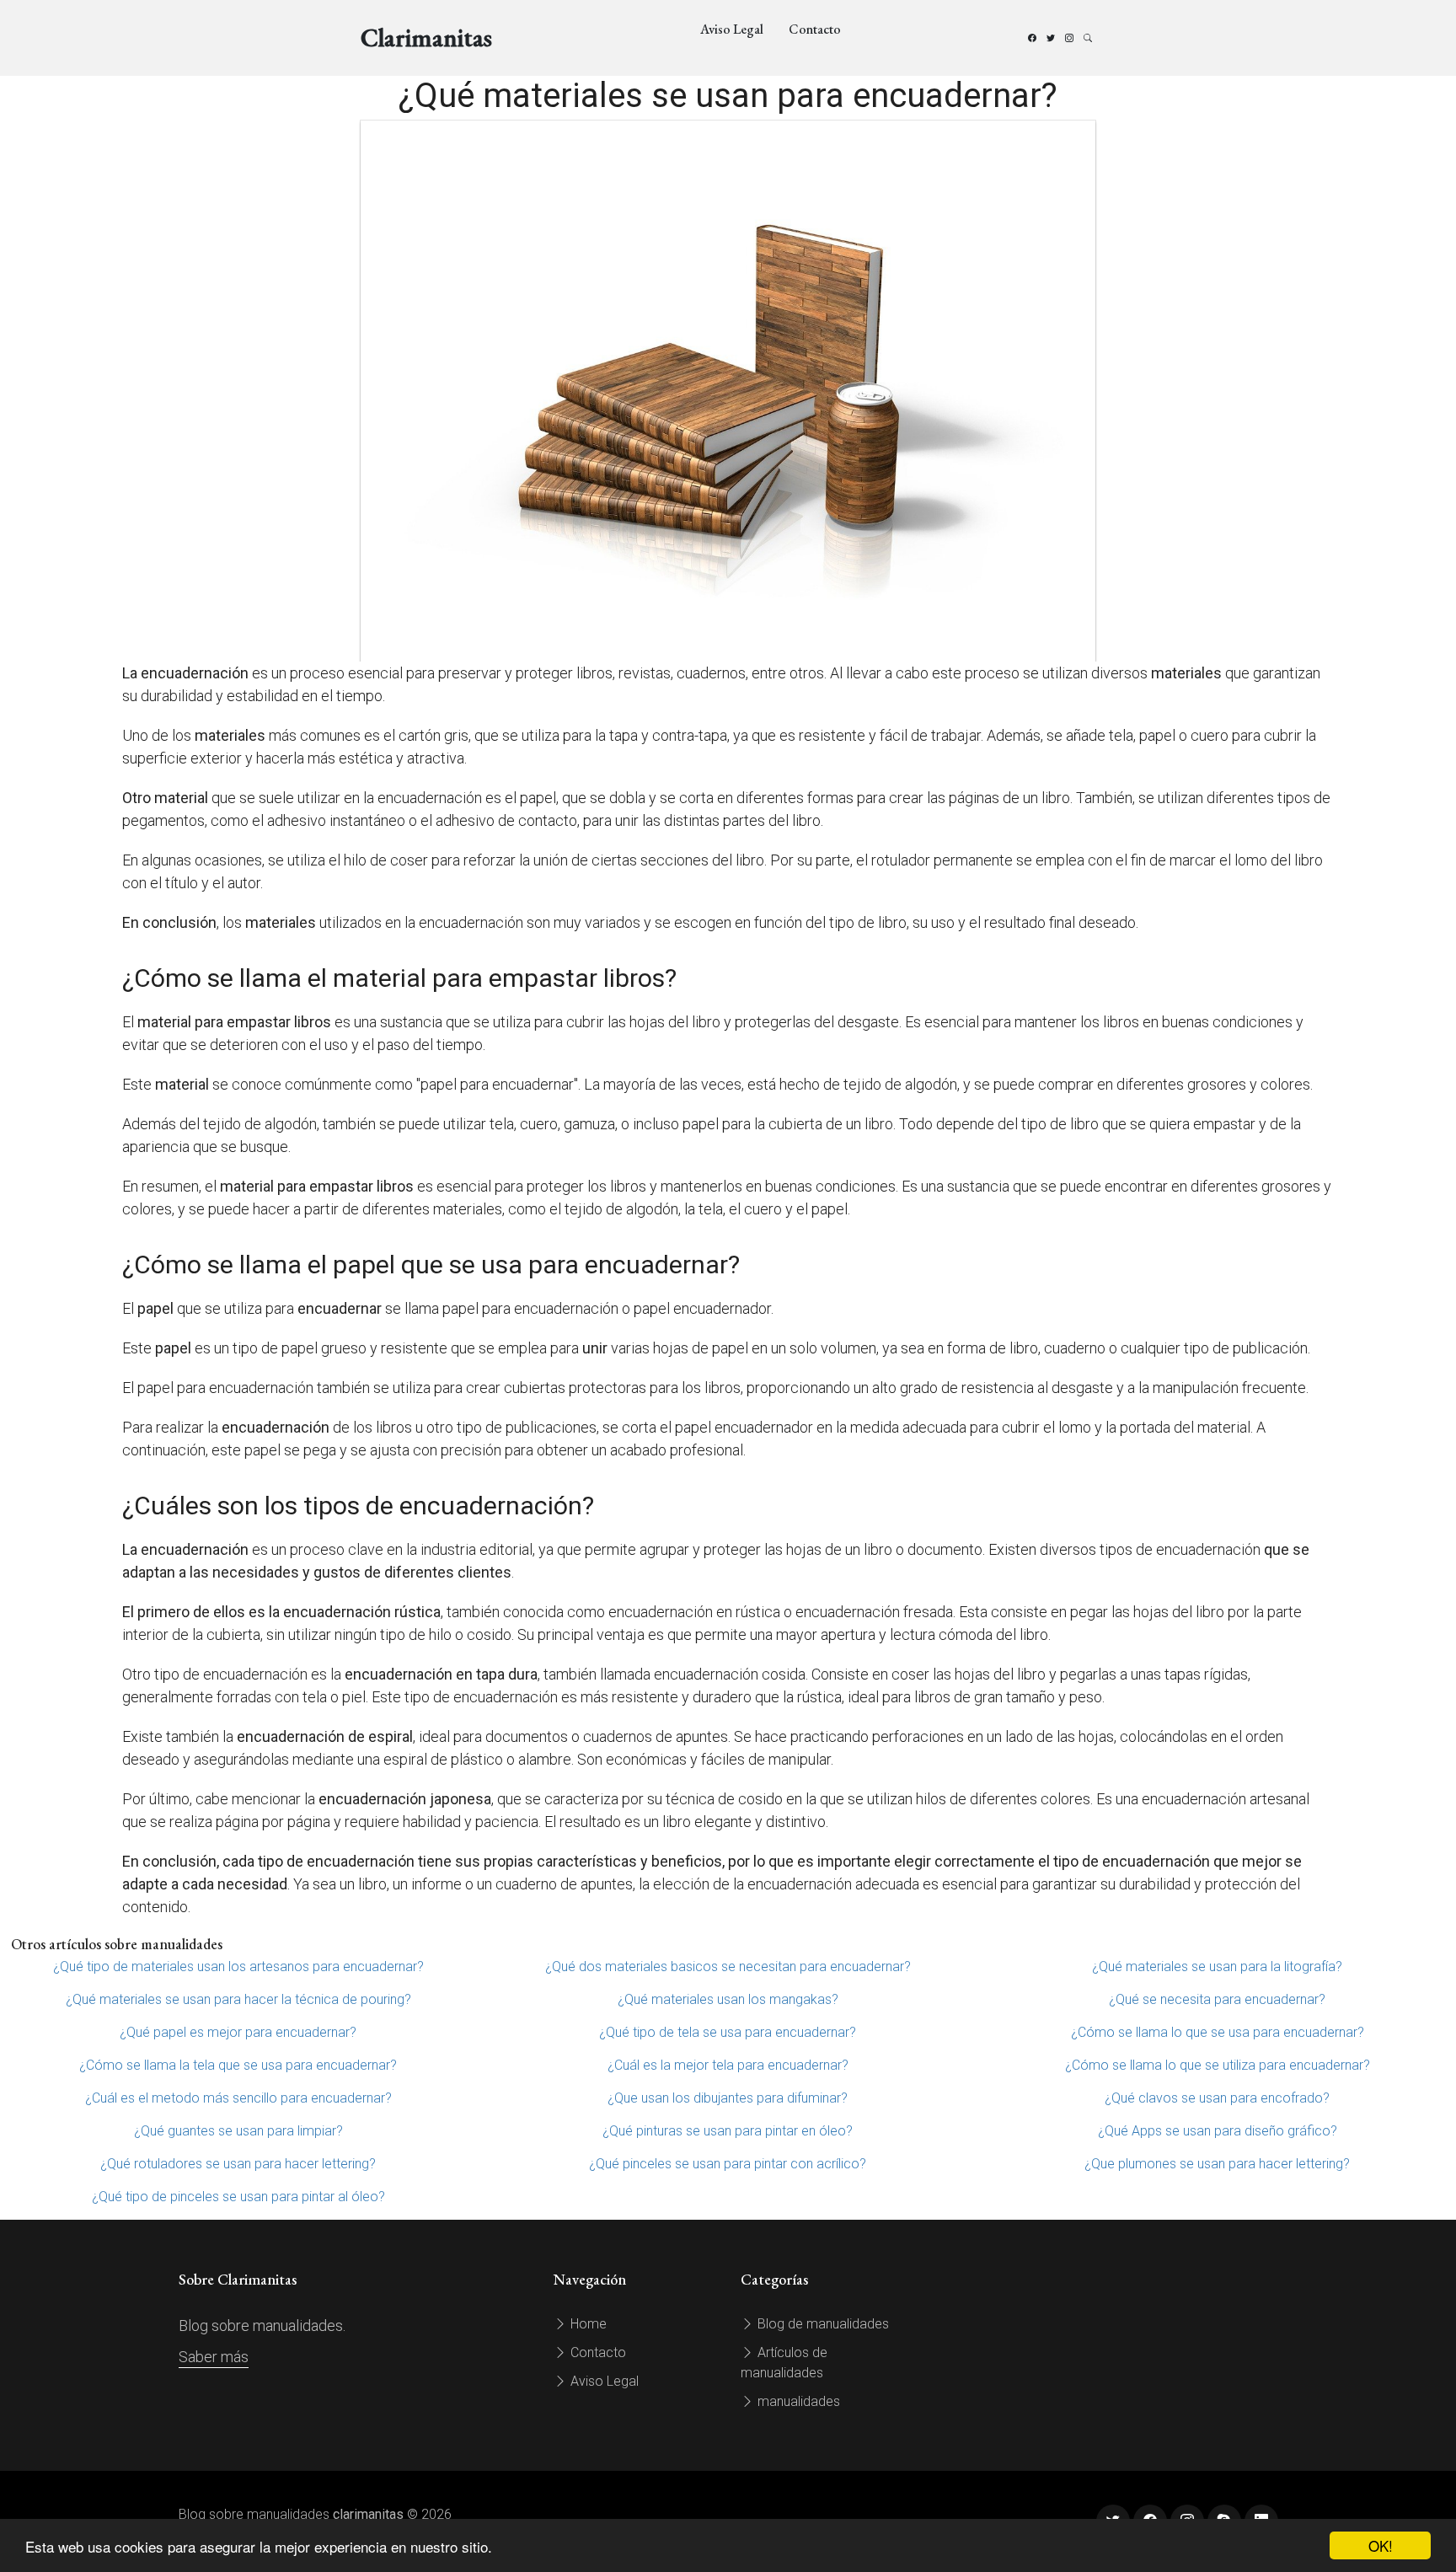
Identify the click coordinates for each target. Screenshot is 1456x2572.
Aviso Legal (732, 29)
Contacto (815, 29)
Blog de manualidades (822, 2324)
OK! (1381, 2545)
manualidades (797, 2401)
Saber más (214, 2357)
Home (587, 2324)
